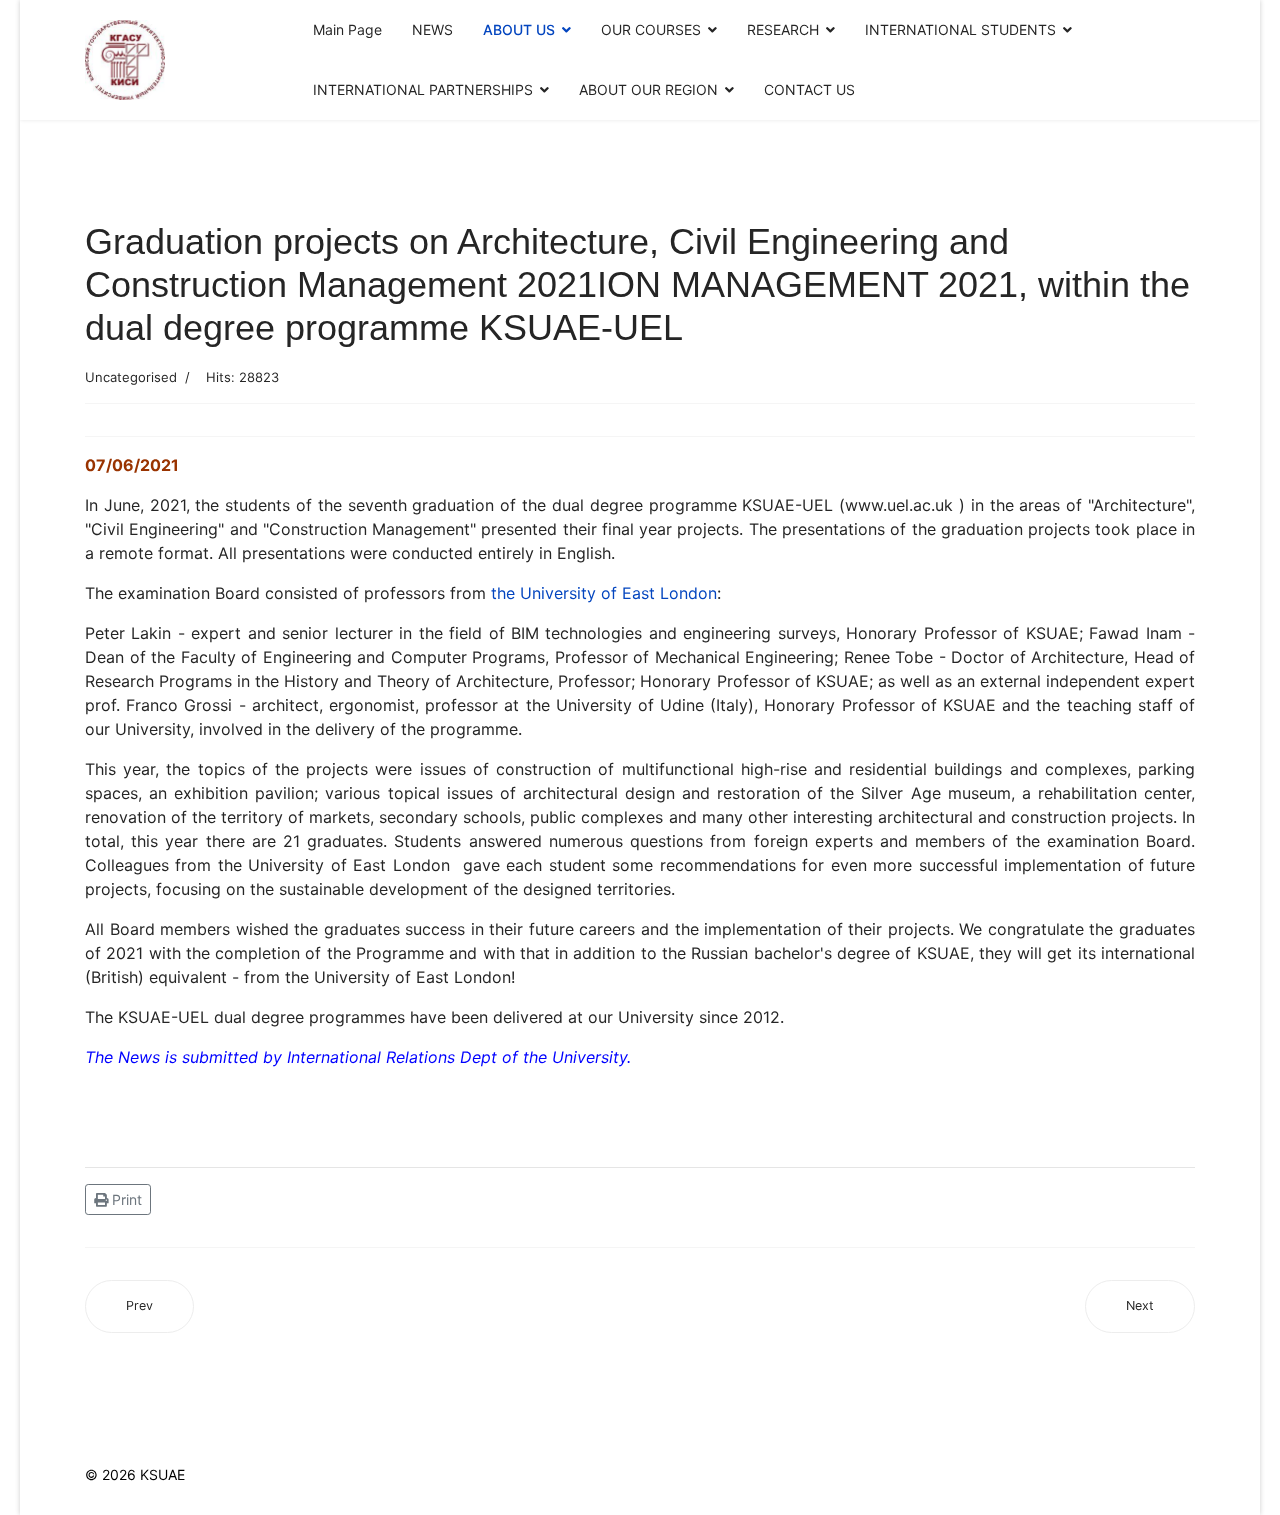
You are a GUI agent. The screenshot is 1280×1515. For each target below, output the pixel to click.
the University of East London (604, 593)
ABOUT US (519, 29)
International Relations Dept (392, 1057)
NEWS (432, 29)
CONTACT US (809, 89)
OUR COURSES (651, 29)
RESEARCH (783, 29)
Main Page (347, 29)
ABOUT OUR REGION (648, 89)
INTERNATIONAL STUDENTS (960, 29)
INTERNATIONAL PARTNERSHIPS (423, 89)
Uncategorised (131, 377)
